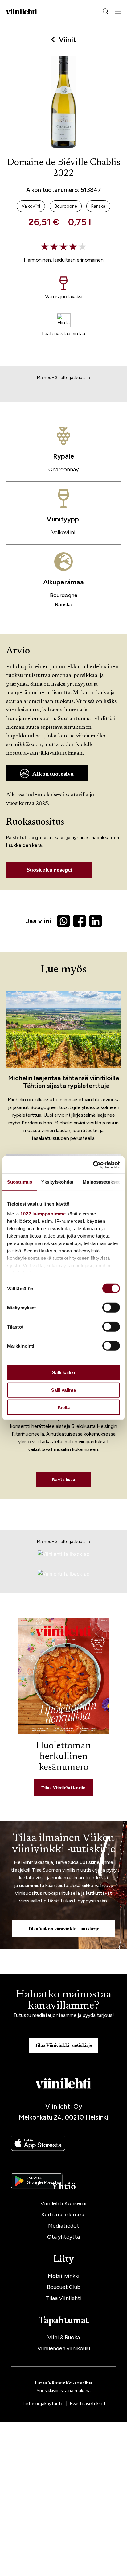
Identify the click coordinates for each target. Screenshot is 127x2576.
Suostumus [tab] (20, 1182)
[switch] (111, 1308)
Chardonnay (63, 469)
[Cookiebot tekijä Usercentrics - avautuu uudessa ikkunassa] (93, 1165)
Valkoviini (63, 532)
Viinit (67, 40)
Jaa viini (38, 921)
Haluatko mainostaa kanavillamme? (63, 2001)
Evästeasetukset (88, 2404)
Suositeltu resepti (49, 870)
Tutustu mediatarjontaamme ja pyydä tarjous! (64, 2015)
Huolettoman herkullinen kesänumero (63, 1757)
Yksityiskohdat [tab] (57, 1182)
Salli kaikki (63, 1372)
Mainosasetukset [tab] (101, 1182)
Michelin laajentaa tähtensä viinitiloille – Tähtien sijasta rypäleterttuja (64, 1082)
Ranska (63, 604)
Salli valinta (63, 1390)
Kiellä (64, 1407)
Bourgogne (64, 595)
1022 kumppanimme (43, 1213)
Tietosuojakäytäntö (43, 2404)
